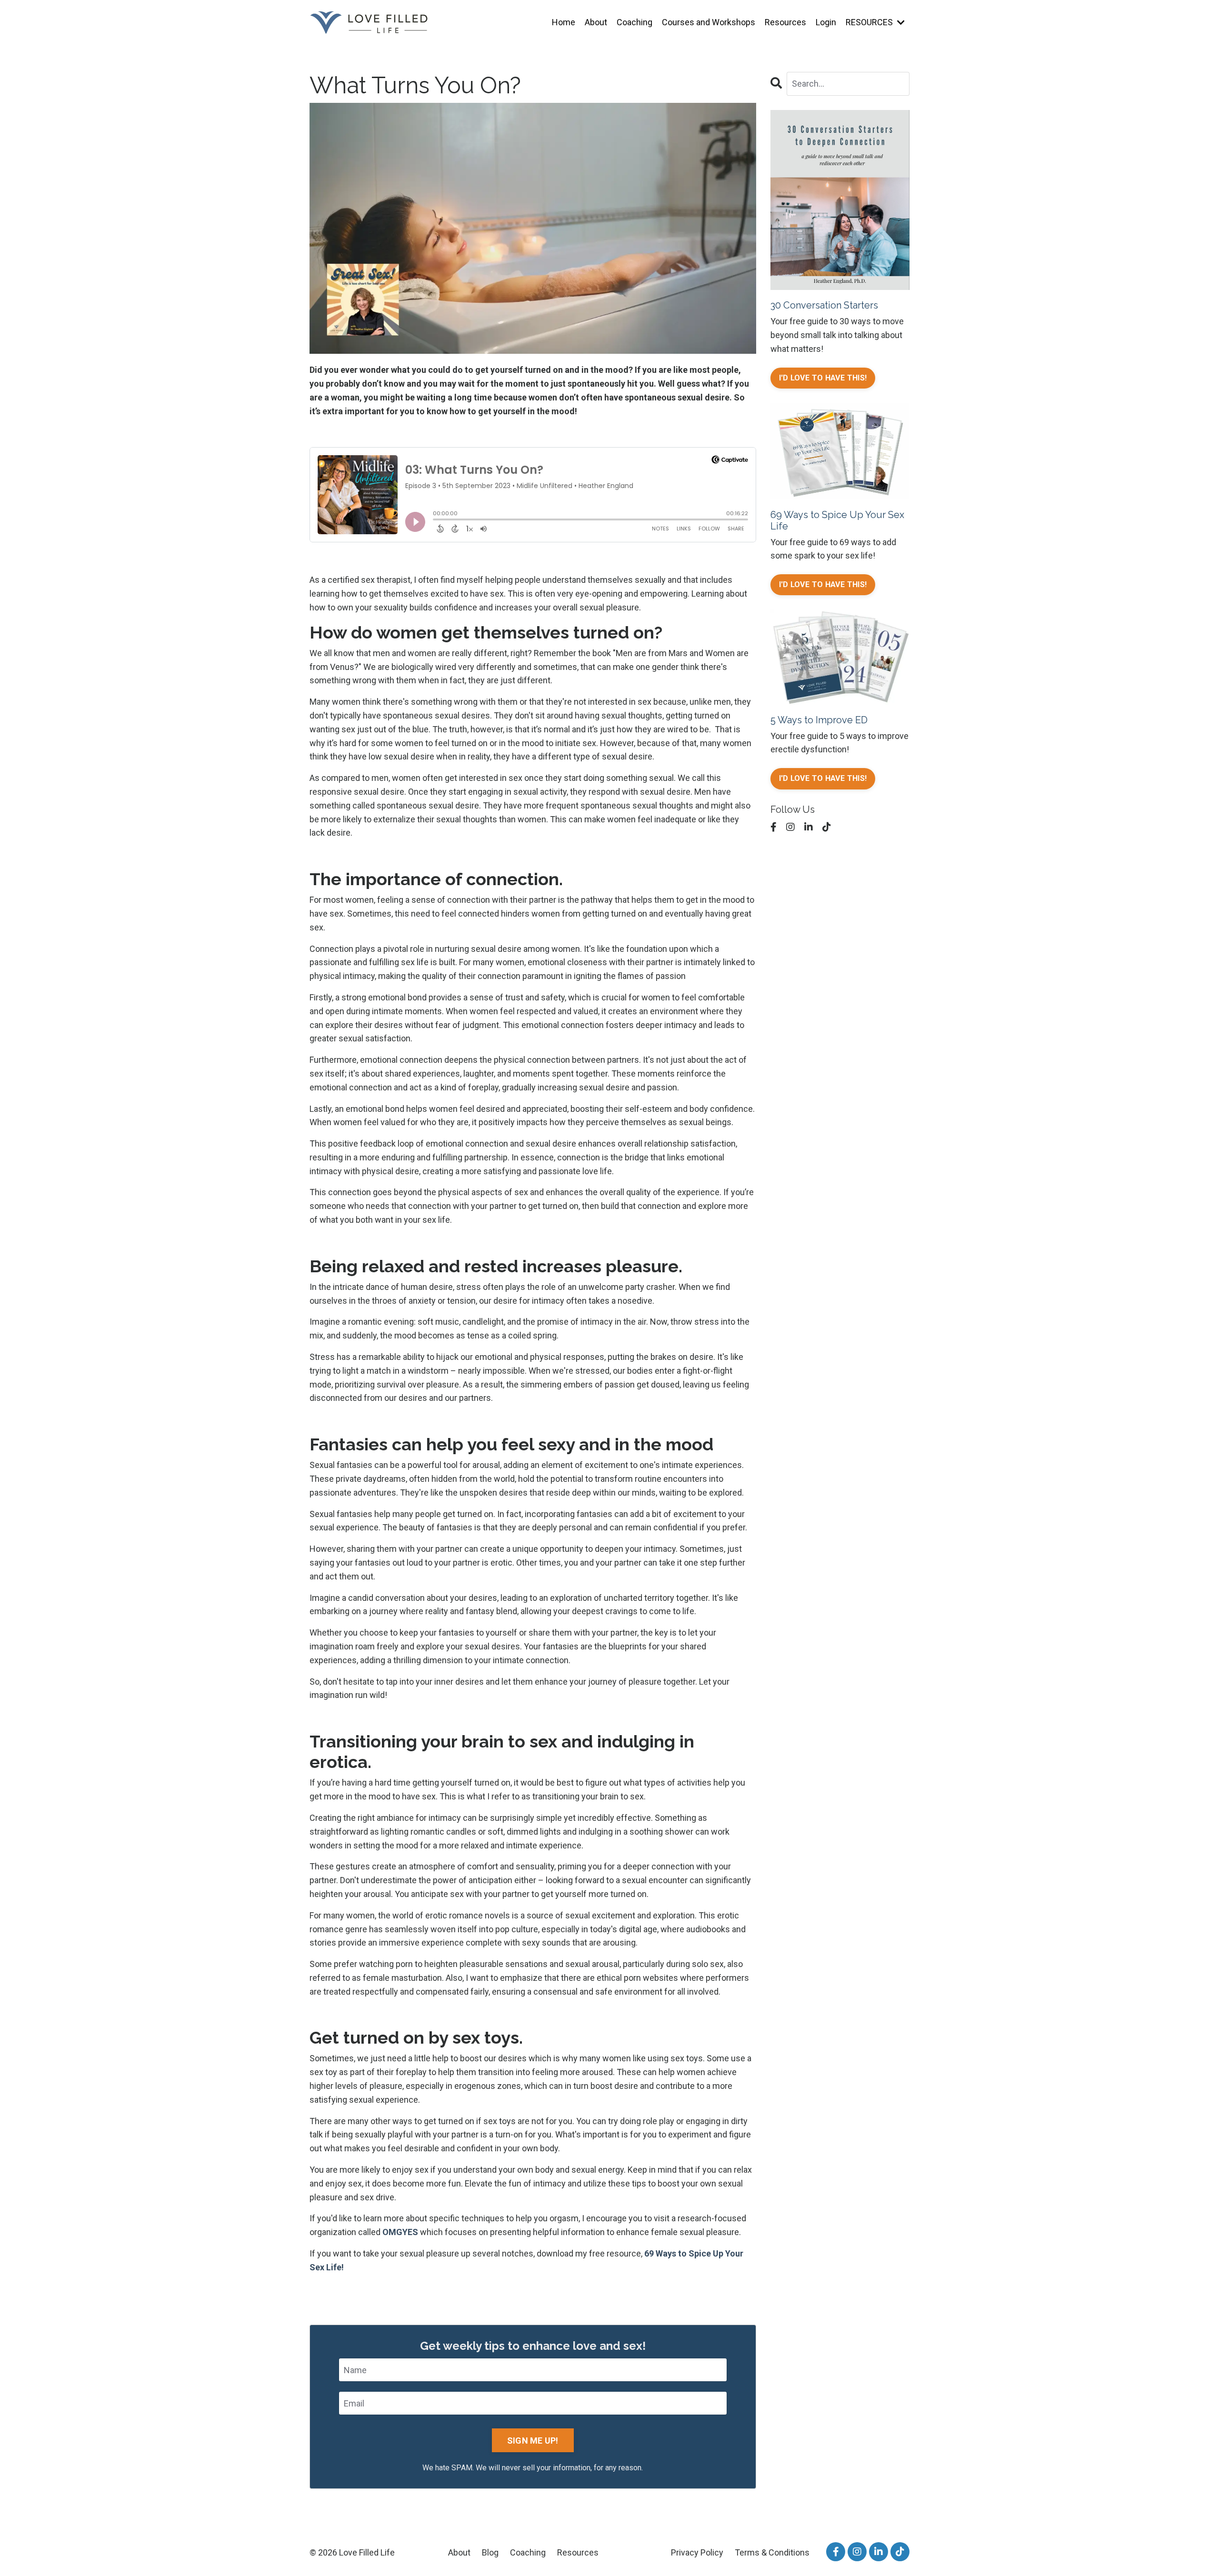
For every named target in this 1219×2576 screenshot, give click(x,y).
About (596, 22)
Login (826, 22)
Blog (490, 2552)
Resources (785, 22)
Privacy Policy (697, 2552)
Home (564, 22)
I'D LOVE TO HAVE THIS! (823, 378)
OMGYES (400, 2232)
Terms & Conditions (772, 2552)
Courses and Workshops (709, 22)
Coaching (634, 22)
